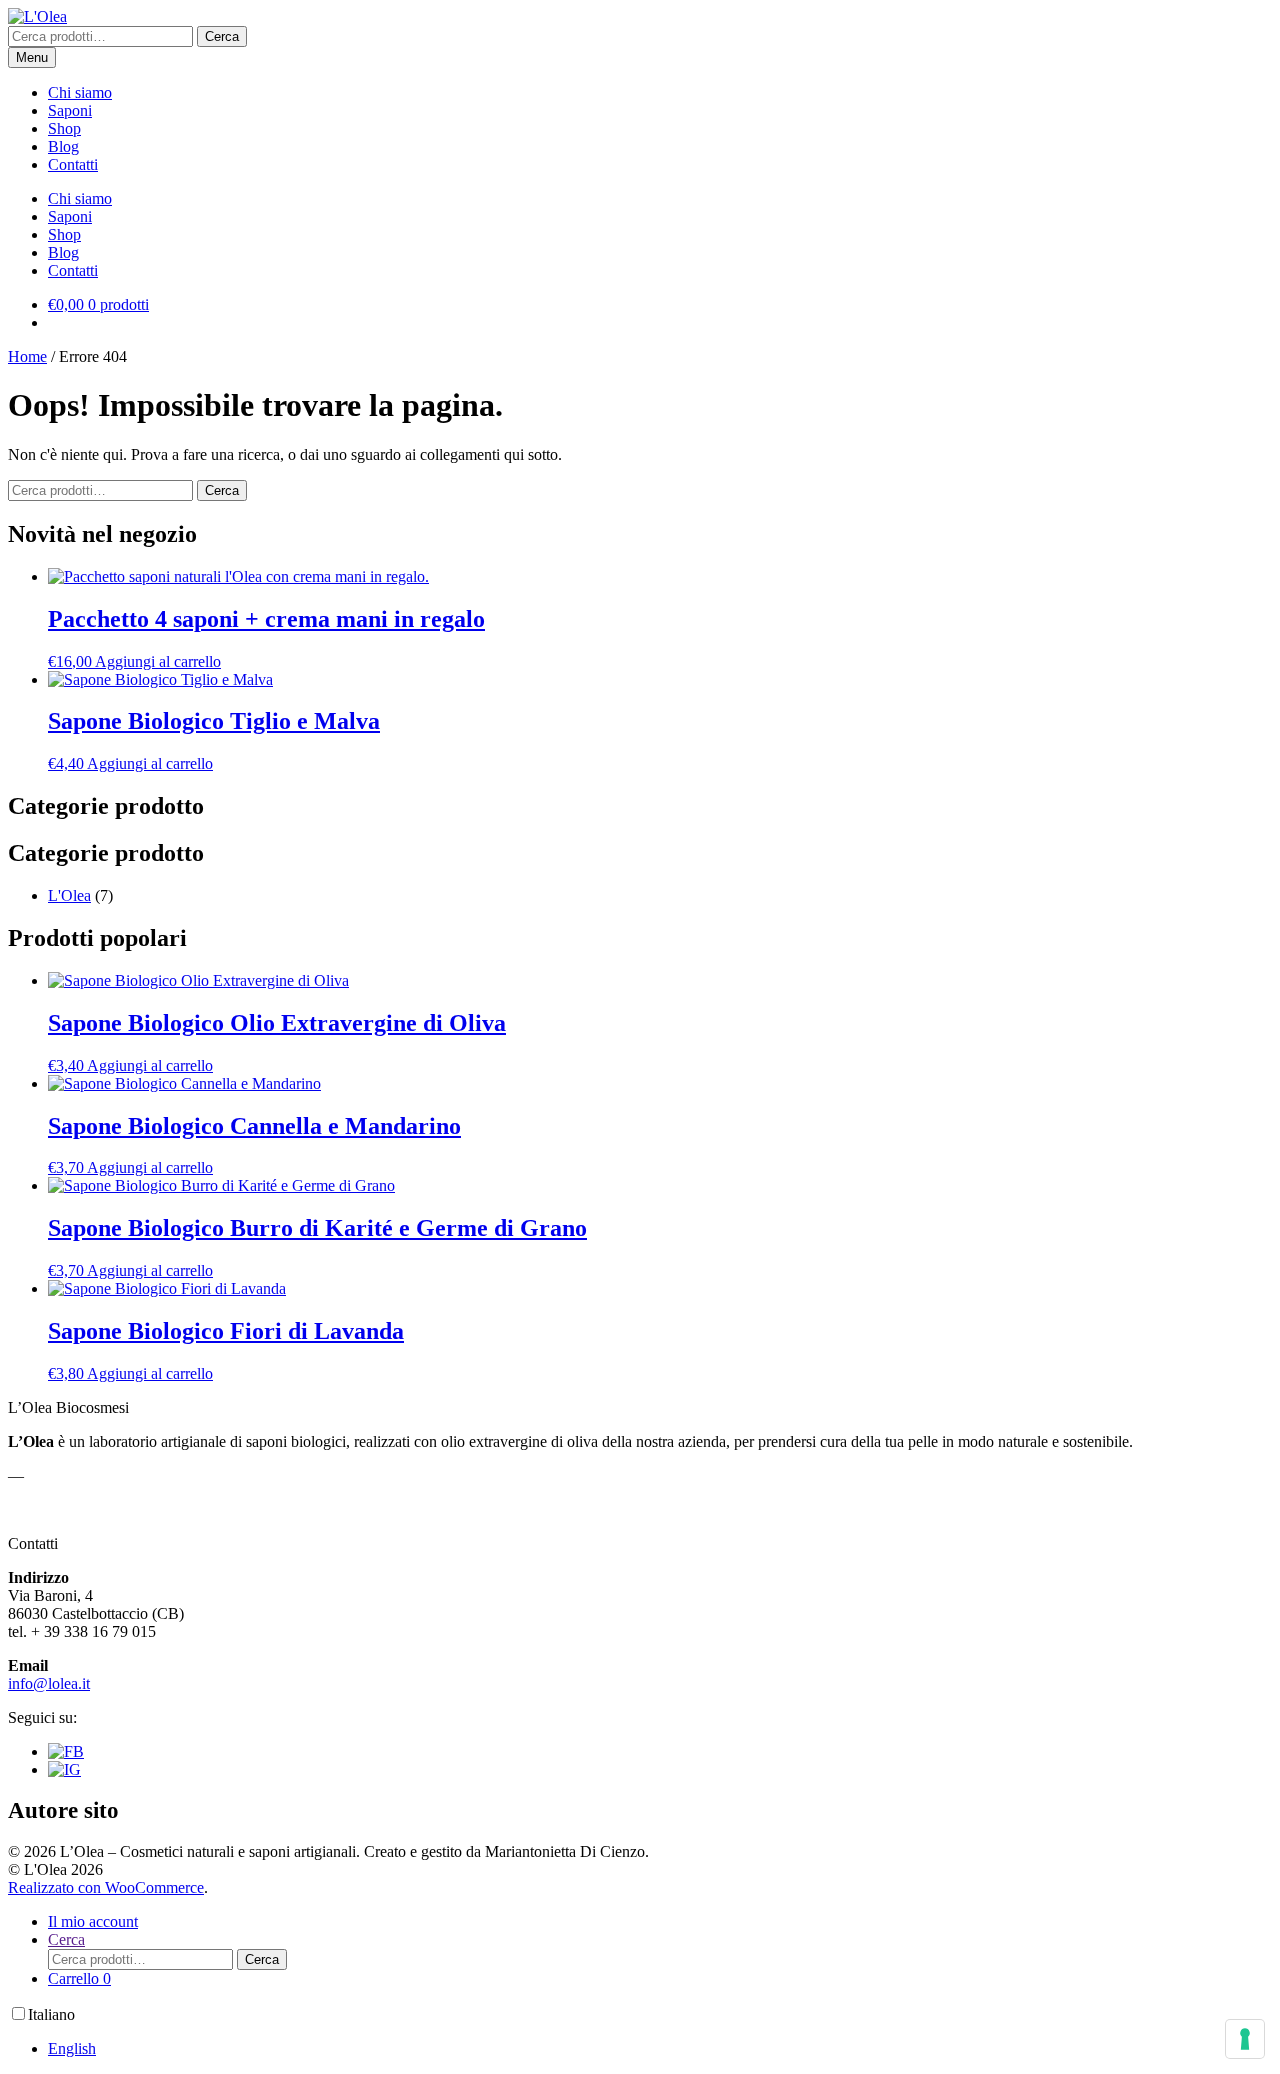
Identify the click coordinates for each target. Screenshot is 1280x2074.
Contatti (73, 164)
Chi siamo (80, 92)
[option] (660, 2049)
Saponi (70, 110)
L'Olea (69, 895)
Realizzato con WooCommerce (106, 1887)
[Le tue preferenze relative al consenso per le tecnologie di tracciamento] (1245, 2039)
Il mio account (93, 1921)
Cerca (222, 36)
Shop (64, 128)
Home (27, 356)
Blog (63, 146)
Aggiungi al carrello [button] (158, 661)
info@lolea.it (49, 1683)
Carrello (79, 1978)
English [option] (72, 2048)
